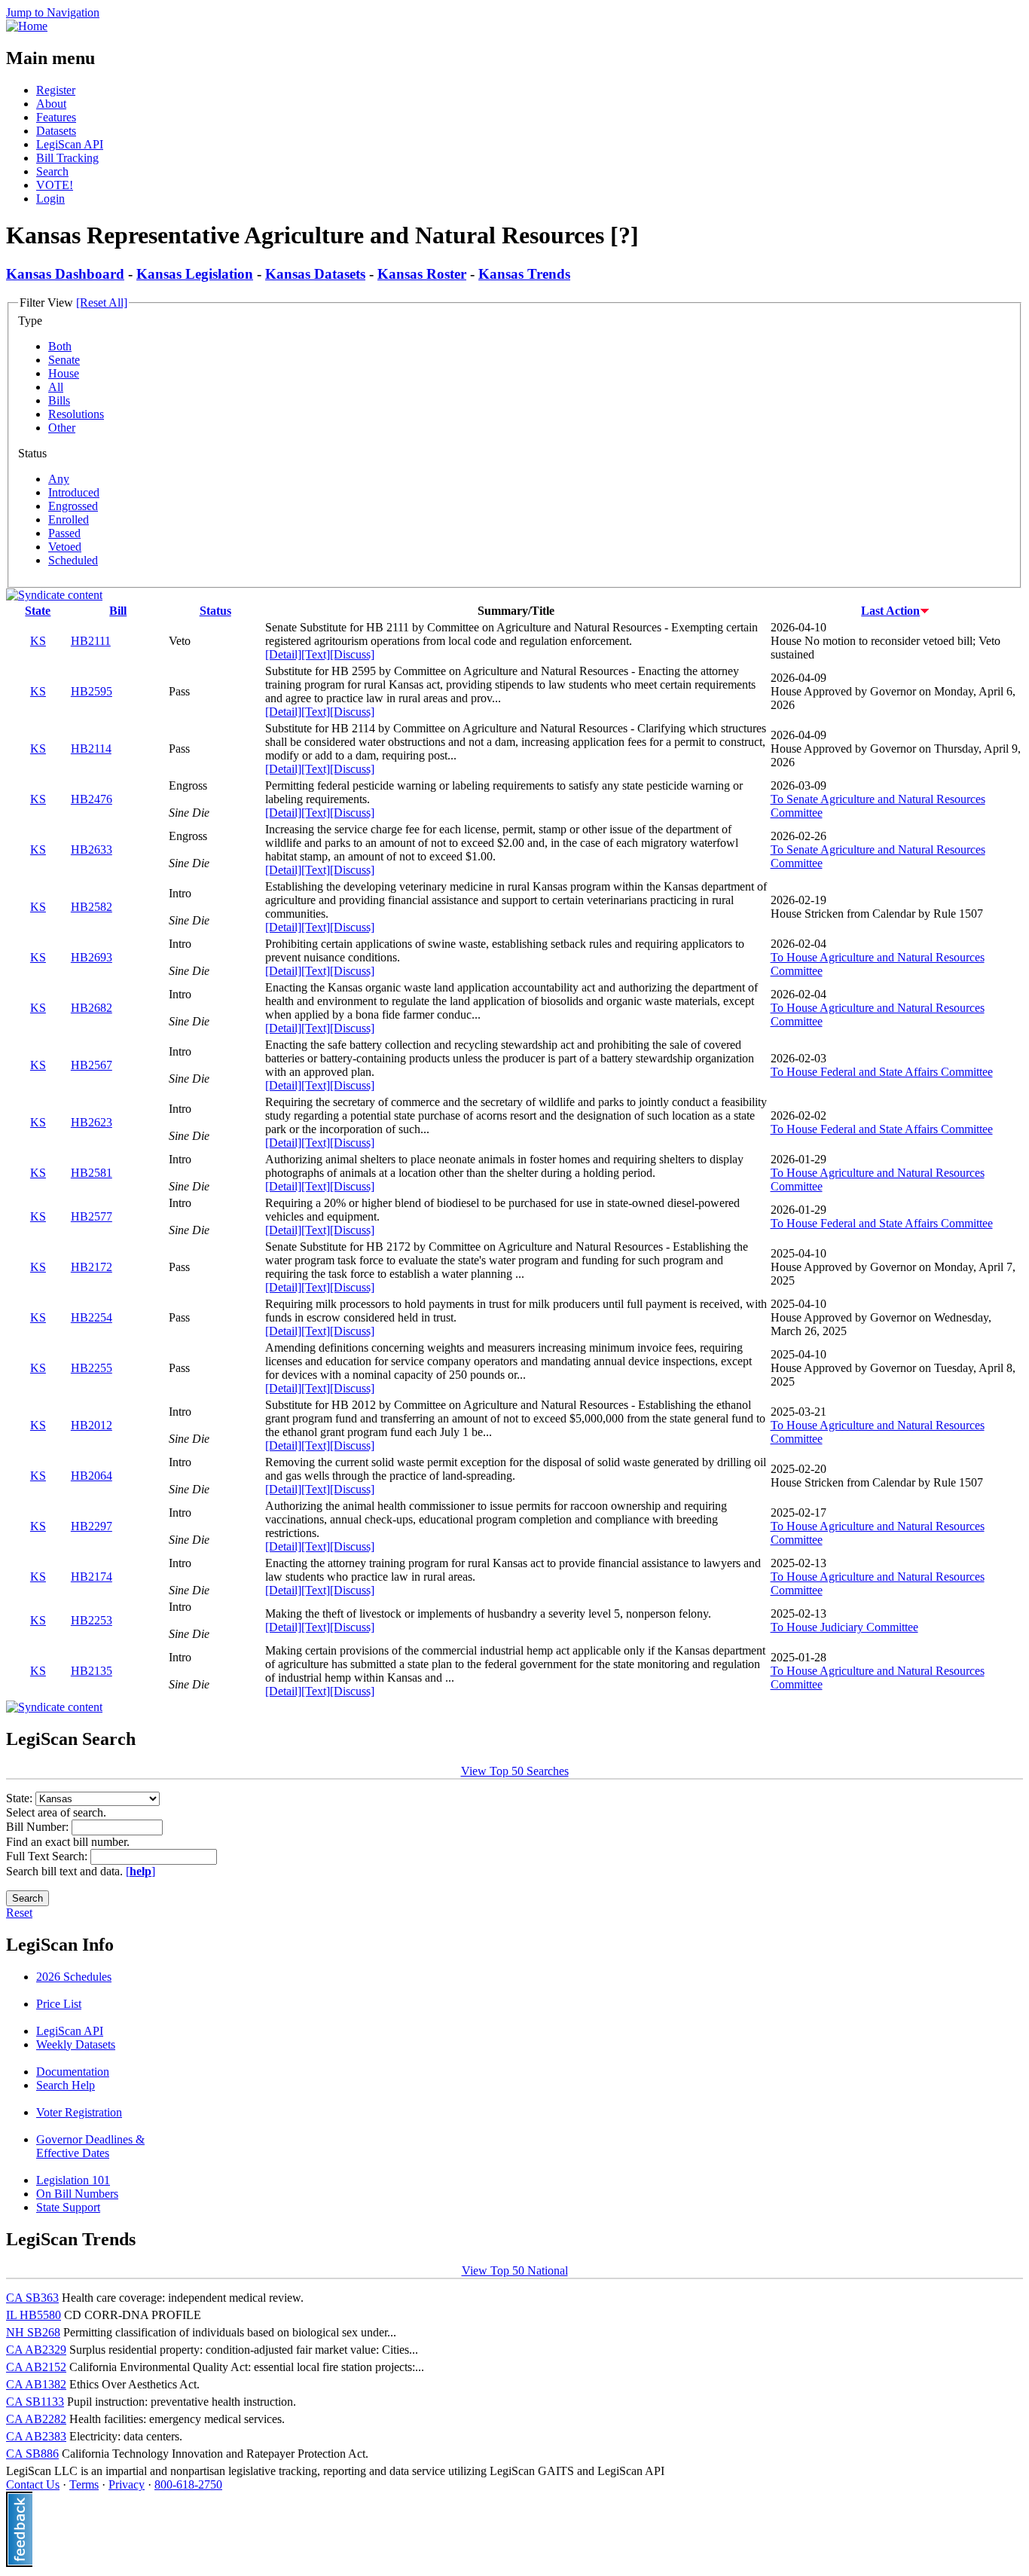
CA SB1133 (35, 2402)
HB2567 (92, 1065)
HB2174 (92, 1577)
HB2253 (92, 1620)
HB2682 (92, 1008)
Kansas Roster (422, 274)
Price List (59, 2004)
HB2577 (92, 1216)
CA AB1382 (36, 2384)
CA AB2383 (36, 2436)
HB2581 (92, 1173)
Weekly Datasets (76, 2044)
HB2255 (92, 1368)
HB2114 (91, 749)
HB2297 (92, 1526)
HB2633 (92, 849)
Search (52, 171)
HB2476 (92, 799)
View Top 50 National (515, 2270)
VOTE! (55, 185)
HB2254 (92, 1317)
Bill (118, 611)
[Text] (316, 654)
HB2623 (92, 1122)
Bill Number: (39, 1827)
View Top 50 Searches (515, 1771)
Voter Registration (79, 2112)
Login (50, 199)
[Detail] (283, 654)
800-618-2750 (188, 2484)
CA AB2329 (36, 2350)
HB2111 (91, 641)
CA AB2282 (36, 2419)
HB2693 (92, 957)
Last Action (890, 611)
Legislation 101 (73, 2180)
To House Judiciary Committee (844, 1627)
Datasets (56, 131)
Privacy (127, 2484)
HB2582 (92, 907)
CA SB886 (32, 2454)
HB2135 (92, 1671)
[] (140, 1871)
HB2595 (92, 691)
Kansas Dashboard (65, 274)
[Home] (27, 26)
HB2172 (92, 1267)
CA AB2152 (36, 2367)
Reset (19, 1913)
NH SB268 (33, 2332)
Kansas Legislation (195, 274)
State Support (68, 2207)
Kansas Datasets (315, 274)
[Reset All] (102, 303)
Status (215, 611)
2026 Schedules (74, 1977)
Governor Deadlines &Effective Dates (90, 2146)
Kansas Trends (524, 274)
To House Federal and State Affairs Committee (882, 1072)
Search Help (66, 2085)
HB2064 (92, 1476)
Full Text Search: (48, 1856)
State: (21, 1798)
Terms (84, 2484)
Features (56, 117)
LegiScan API (70, 144)
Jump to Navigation (53, 12)
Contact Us (33, 2484)
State (38, 611)
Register (56, 90)
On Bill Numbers (77, 2194)
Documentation (73, 2072)
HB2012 (92, 1425)
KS (38, 641)
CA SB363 (32, 2298)
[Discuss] (352, 654)
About (51, 104)
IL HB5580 (34, 2315)
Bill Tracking (67, 158)
